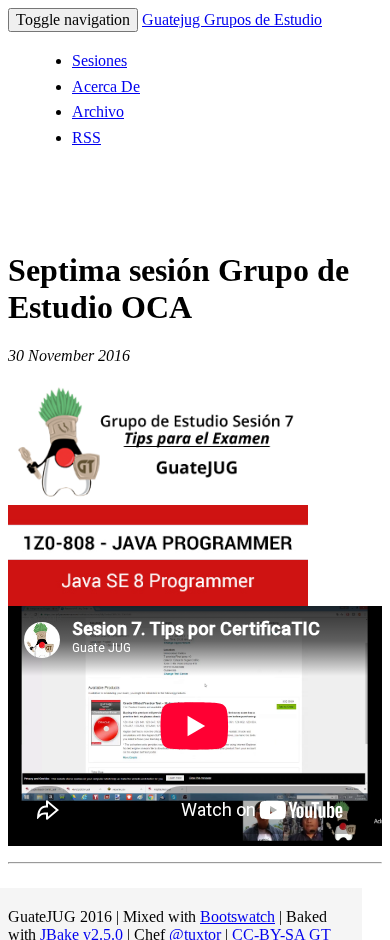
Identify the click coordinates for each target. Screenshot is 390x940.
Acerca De (106, 86)
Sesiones (99, 60)
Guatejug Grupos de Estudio (232, 19)
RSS (86, 137)
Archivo (98, 111)
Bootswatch (237, 916)
